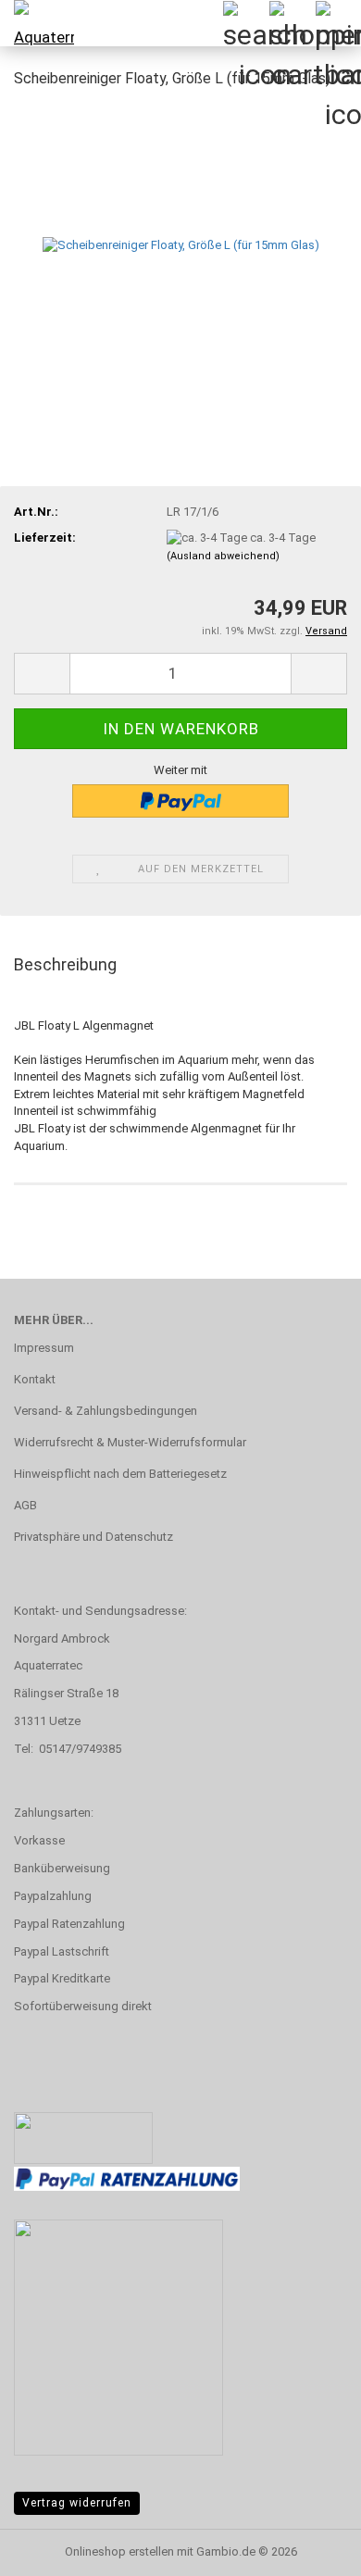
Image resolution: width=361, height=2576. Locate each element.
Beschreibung (65, 964)
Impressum (44, 1348)
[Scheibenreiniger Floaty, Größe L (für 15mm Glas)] (181, 244)
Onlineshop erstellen (119, 2551)
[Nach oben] (310, 2548)
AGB (25, 1505)
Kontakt (35, 1379)
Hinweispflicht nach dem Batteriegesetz (120, 1474)
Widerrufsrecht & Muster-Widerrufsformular (130, 1442)
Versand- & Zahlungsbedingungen (106, 1411)
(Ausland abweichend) (223, 556)
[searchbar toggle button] (245, 23)
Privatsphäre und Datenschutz (93, 1537)
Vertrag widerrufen (77, 2503)
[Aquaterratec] (37, 23)
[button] (42, 674)
